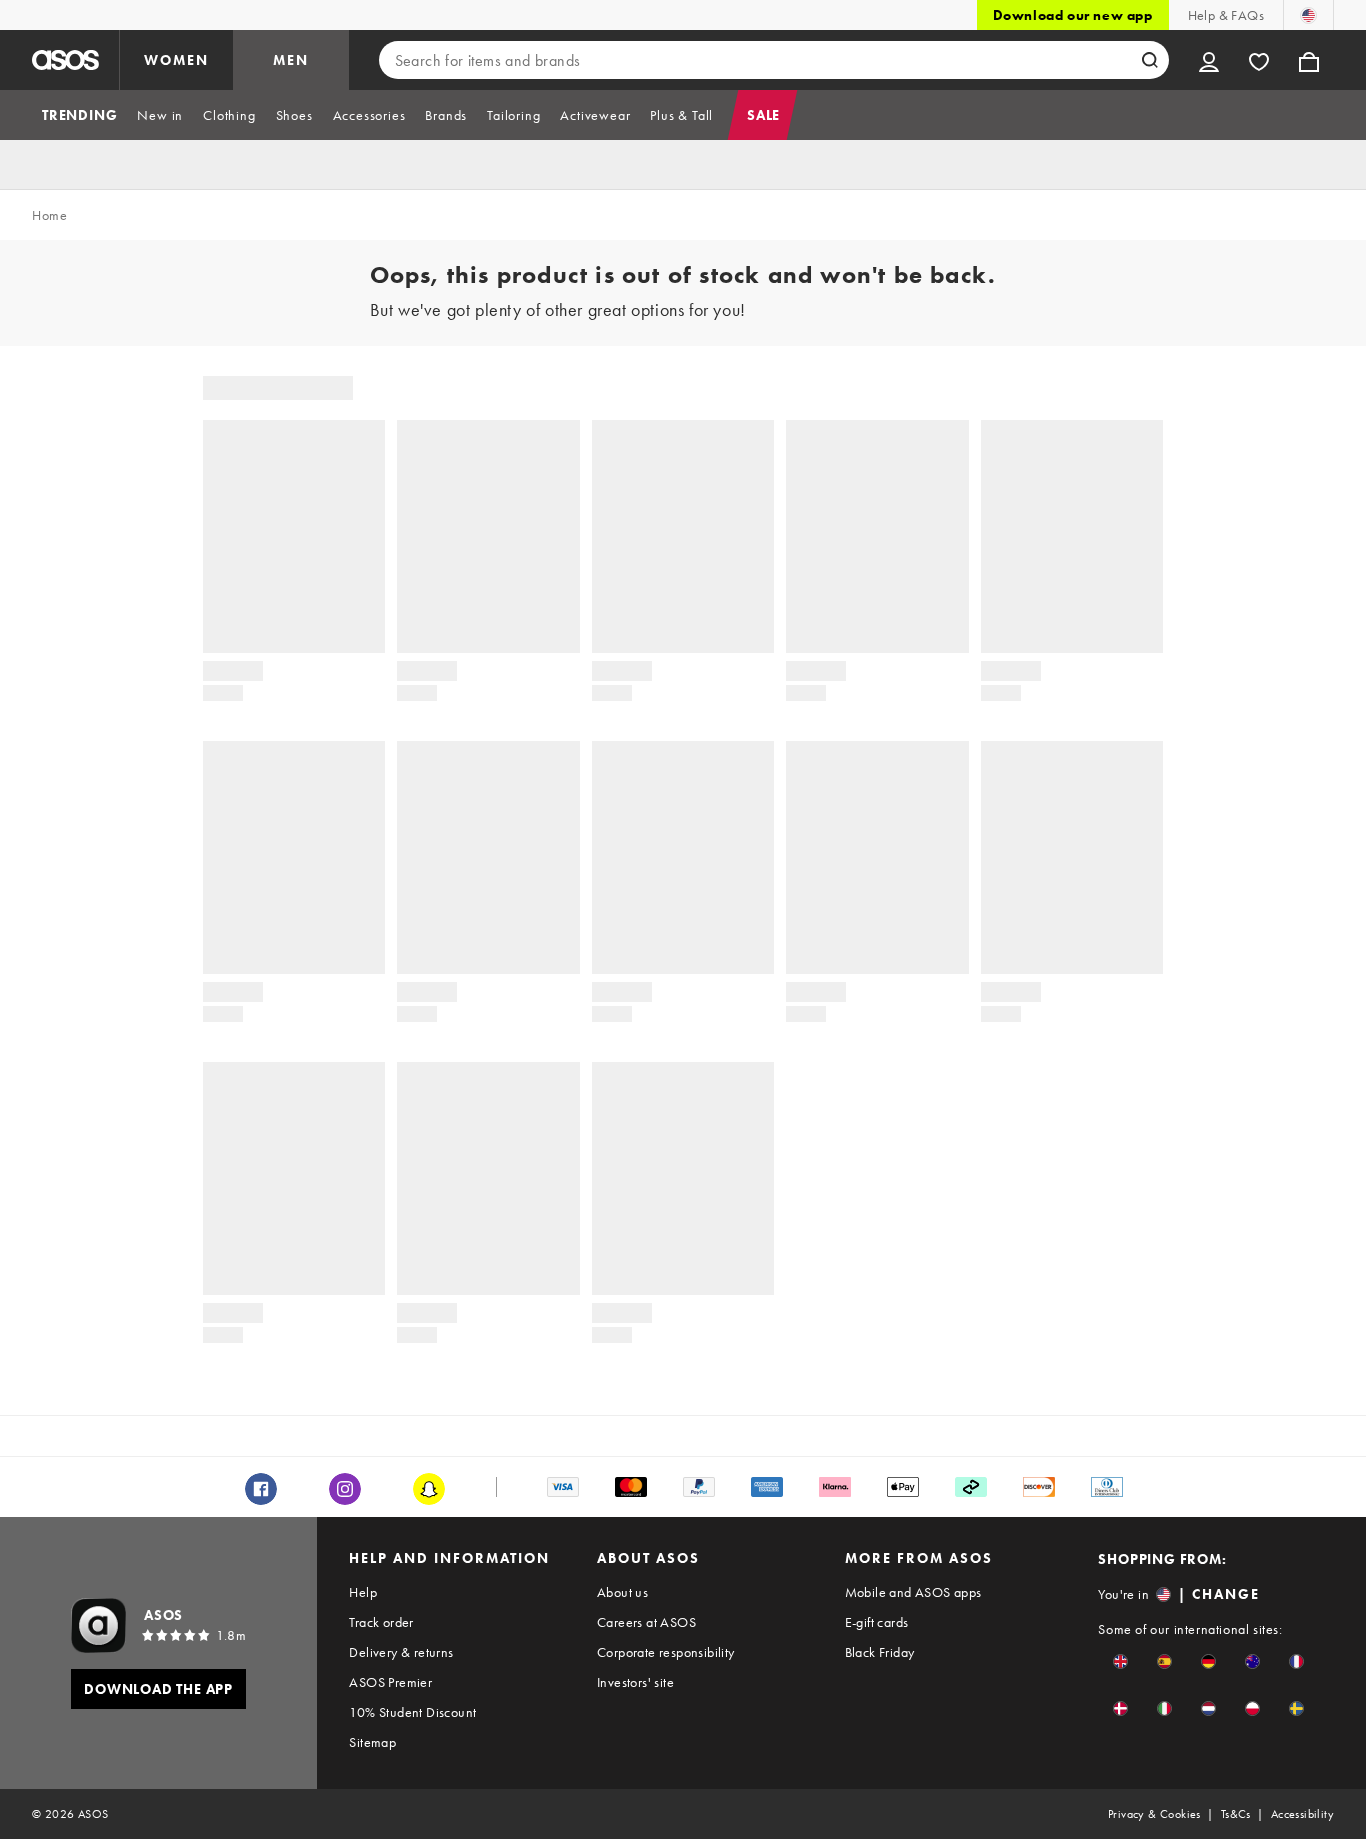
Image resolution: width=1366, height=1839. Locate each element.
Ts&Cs (1236, 1814)
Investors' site (635, 1682)
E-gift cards (877, 1622)
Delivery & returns (401, 1652)
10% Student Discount (412, 1712)
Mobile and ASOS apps (913, 1592)
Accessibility (1302, 1814)
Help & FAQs (1226, 15)
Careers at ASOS (646, 1622)
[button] (1120, 1661)
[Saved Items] (1259, 60)
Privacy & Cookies (1154, 1814)
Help (363, 1592)
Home (49, 215)
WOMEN (176, 60)
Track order (381, 1622)
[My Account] (1209, 60)
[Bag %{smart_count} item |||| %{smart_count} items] (1309, 60)
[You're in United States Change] (1308, 15)
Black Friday (880, 1652)
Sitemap (372, 1742)
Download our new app (1073, 15)
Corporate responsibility (666, 1652)
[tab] (79, 115)
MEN (291, 60)
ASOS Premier (390, 1682)
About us (622, 1592)
